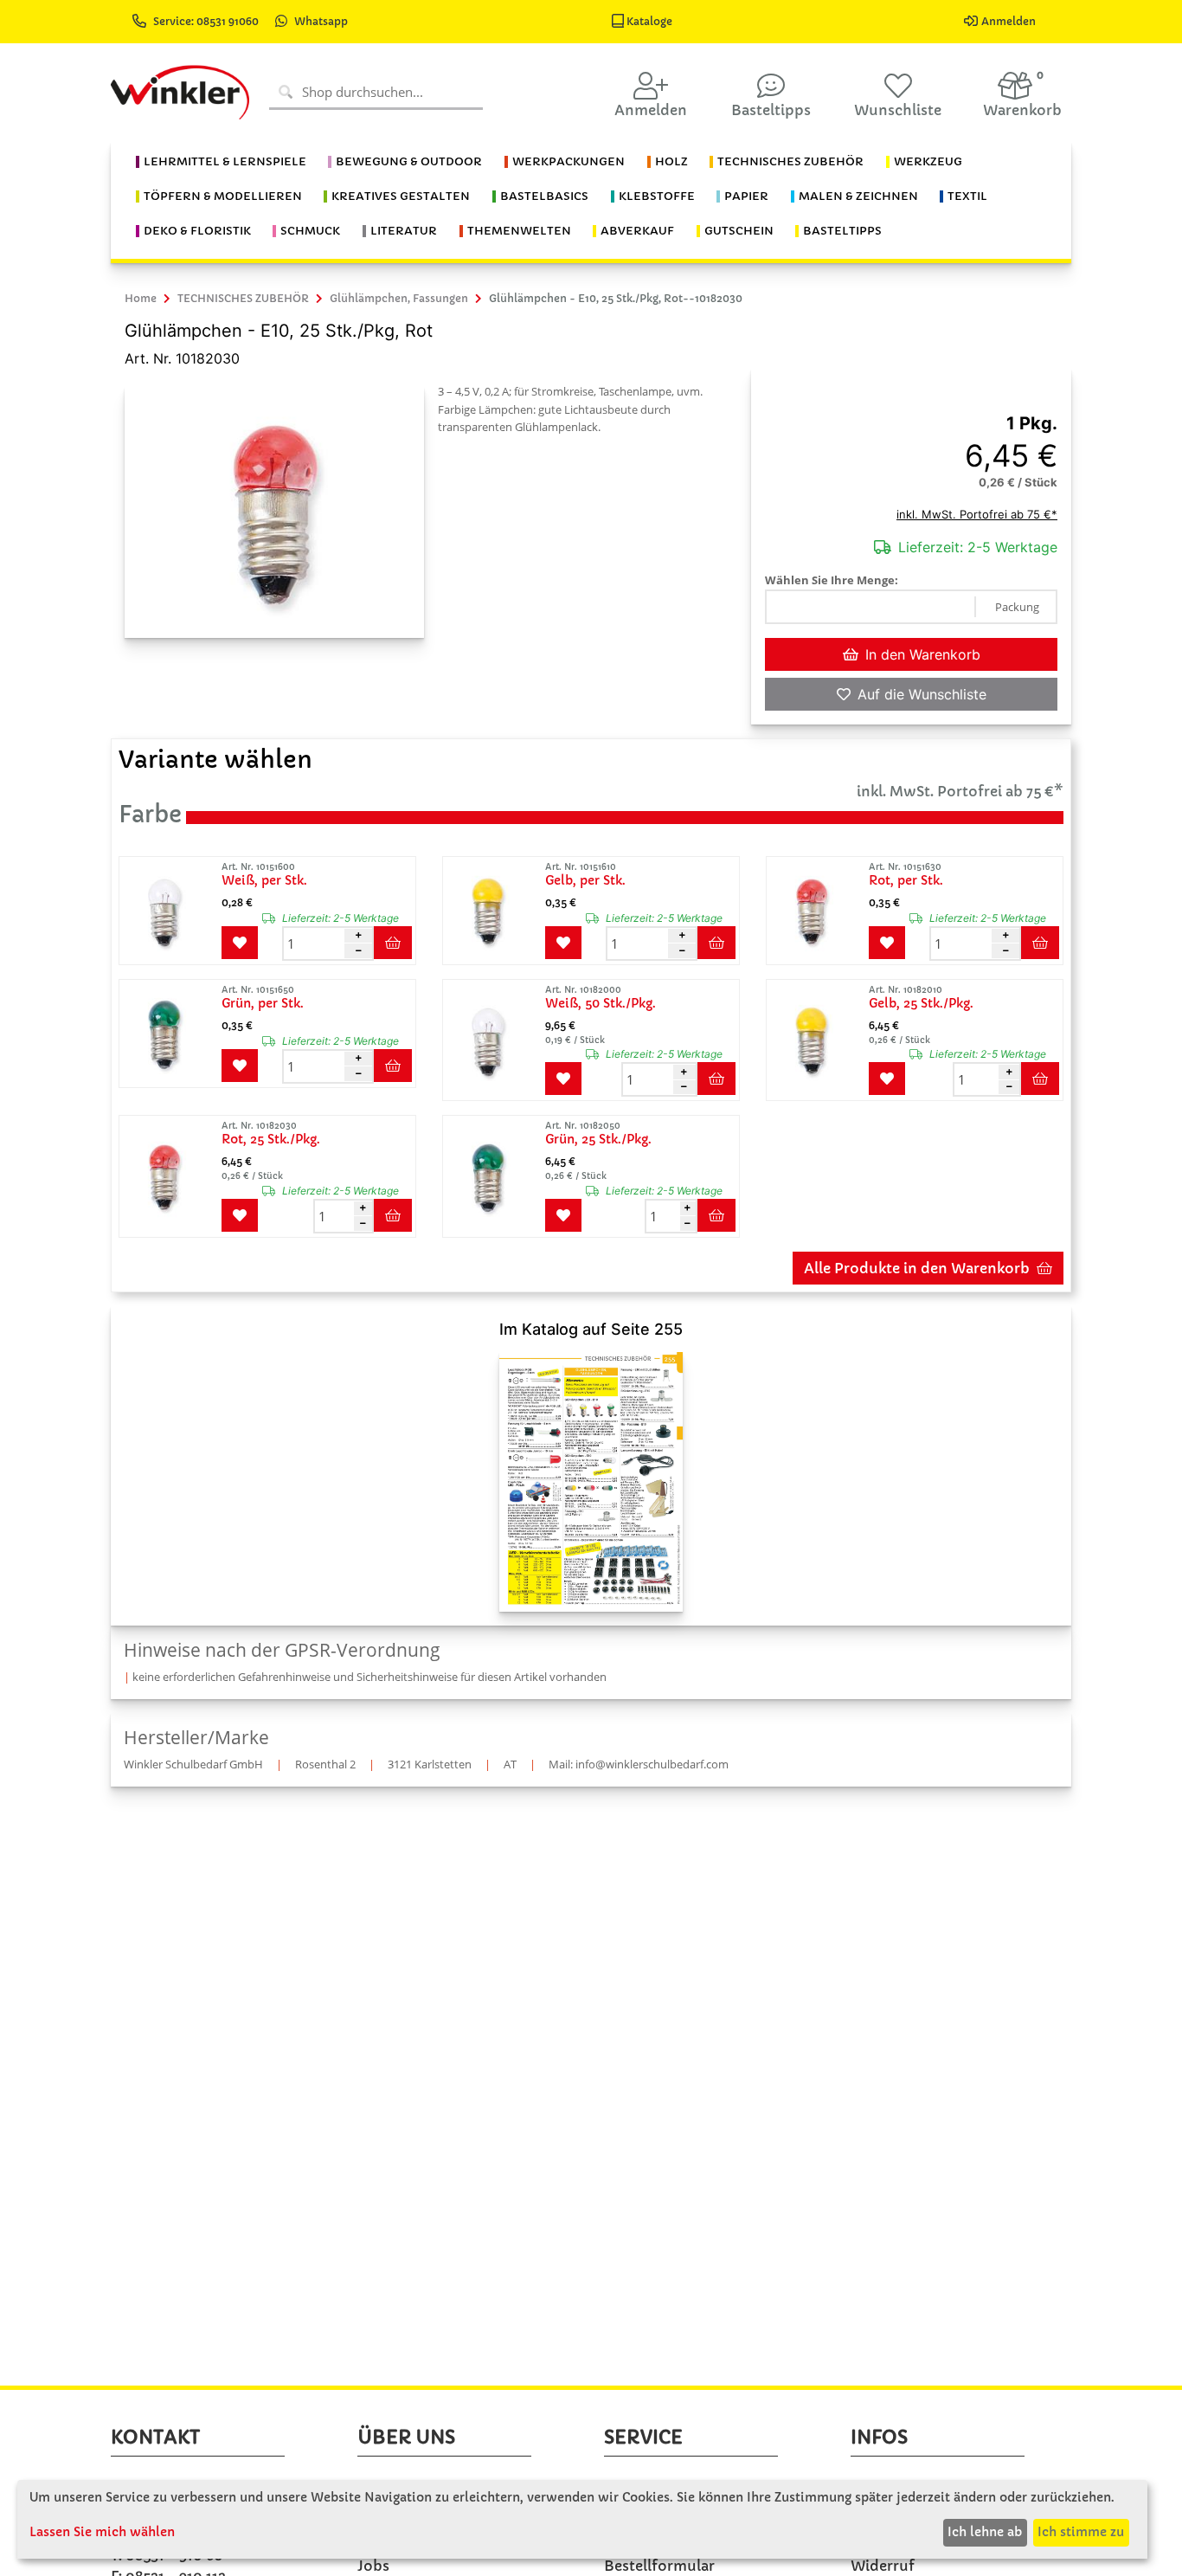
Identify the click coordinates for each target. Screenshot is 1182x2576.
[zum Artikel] (169, 911)
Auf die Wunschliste (922, 694)
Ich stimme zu (1081, 2532)
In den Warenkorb (923, 654)
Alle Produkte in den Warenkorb (917, 1268)
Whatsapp (321, 21)
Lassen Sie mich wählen (102, 2532)
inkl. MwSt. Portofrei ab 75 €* (977, 514)
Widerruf (883, 2566)
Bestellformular (659, 2566)
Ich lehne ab (985, 2532)
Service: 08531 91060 (207, 21)
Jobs (373, 2566)
